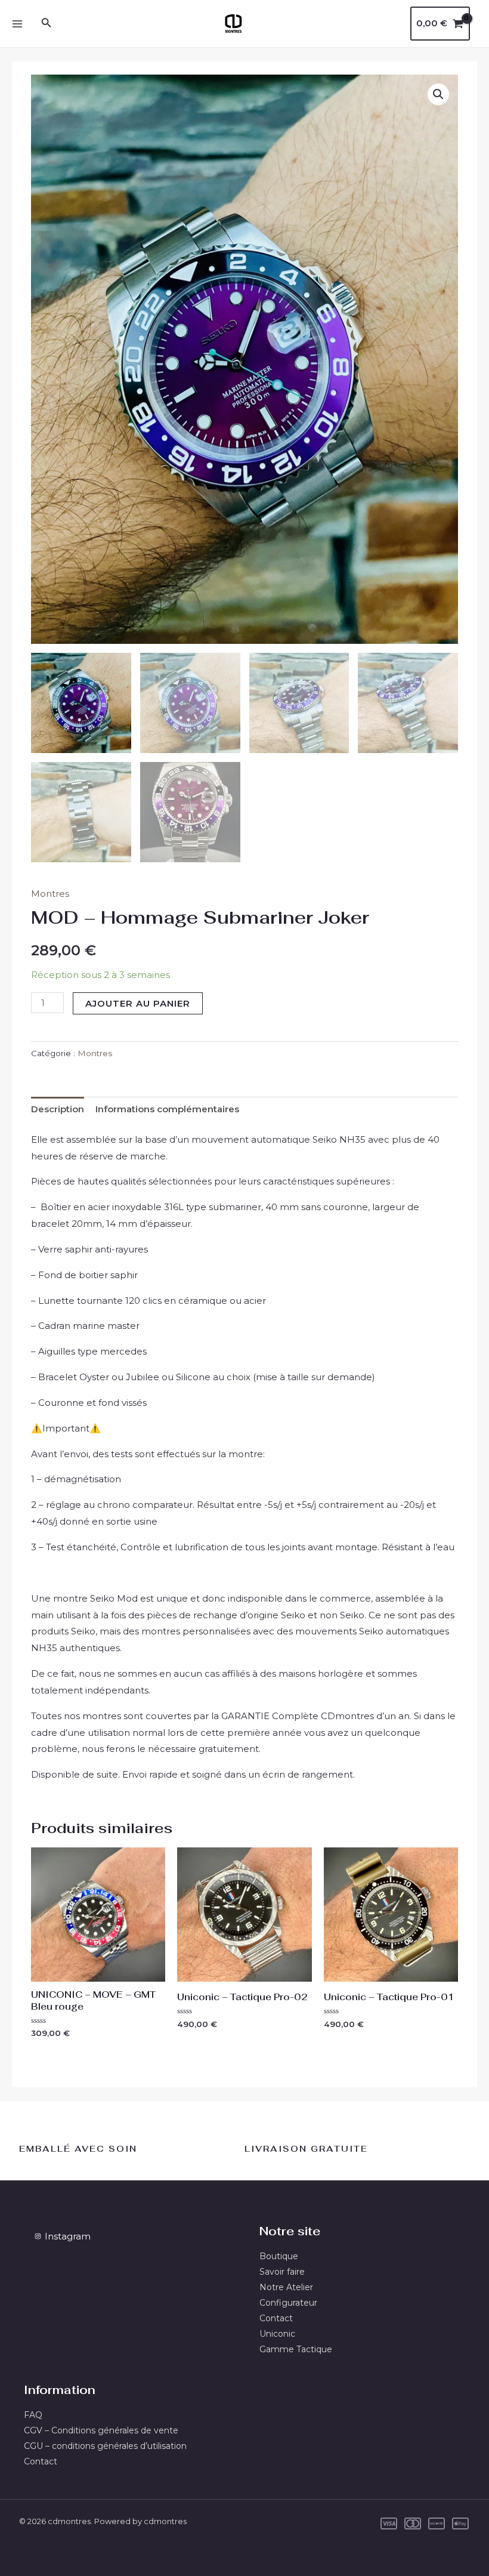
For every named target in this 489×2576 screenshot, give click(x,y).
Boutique (279, 2256)
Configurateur (288, 2303)
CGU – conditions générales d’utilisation (105, 2446)
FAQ (33, 2415)
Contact (276, 2318)
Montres (50, 894)
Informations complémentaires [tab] (167, 1109)
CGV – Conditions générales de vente (101, 2430)
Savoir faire (282, 2272)
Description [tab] (58, 1109)
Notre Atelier (286, 2287)
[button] (438, 94)
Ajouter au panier (138, 1003)
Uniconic (277, 2334)
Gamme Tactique (296, 2349)
